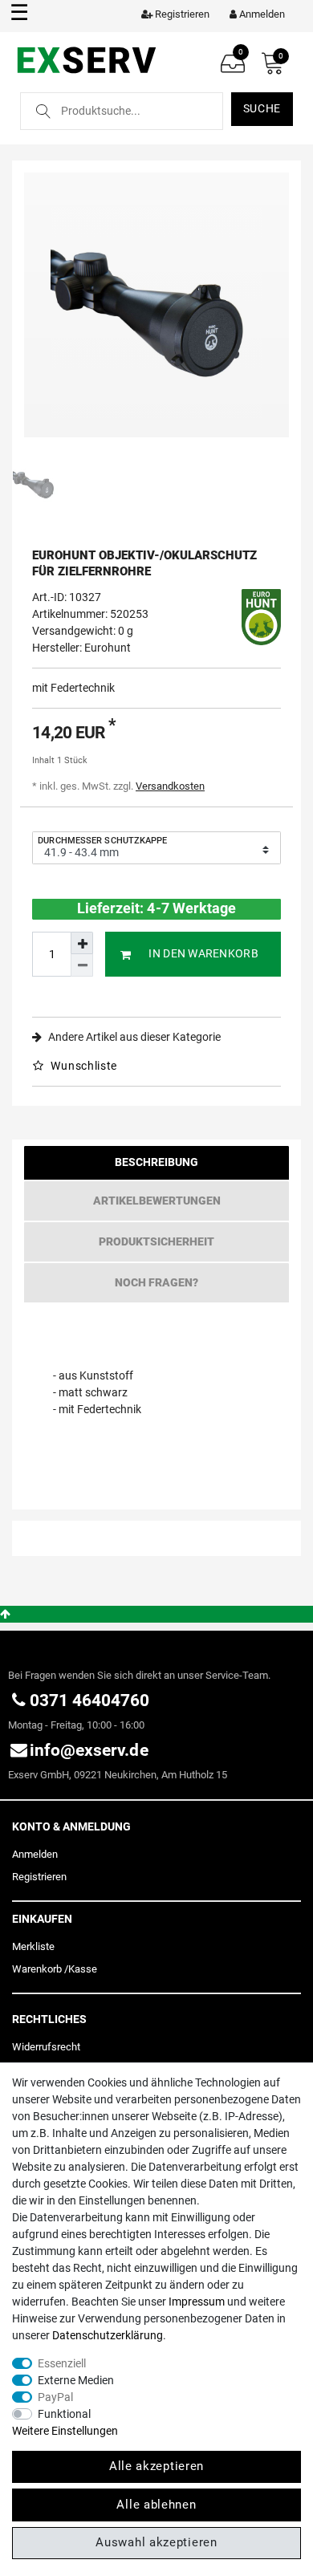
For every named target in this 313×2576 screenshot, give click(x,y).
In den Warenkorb (203, 953)
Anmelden (35, 1854)
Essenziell (62, 2363)
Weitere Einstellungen (65, 2431)
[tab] (156, 1166)
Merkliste (33, 1946)
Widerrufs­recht (46, 2047)
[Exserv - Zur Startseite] (86, 59)
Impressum (197, 2302)
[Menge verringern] (82, 965)
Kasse (83, 1969)
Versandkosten (170, 786)
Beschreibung (156, 1162)
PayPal (55, 2397)
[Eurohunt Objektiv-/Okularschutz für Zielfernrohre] (156, 305)
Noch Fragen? (156, 1282)
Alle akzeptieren (156, 2466)
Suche (262, 108)
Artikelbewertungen (157, 1201)
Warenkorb (37, 1969)
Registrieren (39, 1877)
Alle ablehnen (156, 2505)
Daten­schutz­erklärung (108, 2335)
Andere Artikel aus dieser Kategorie (133, 1037)
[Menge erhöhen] (82, 943)
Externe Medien (76, 2380)
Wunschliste (83, 1066)
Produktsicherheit (156, 1241)
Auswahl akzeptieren (156, 2542)
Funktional (64, 2414)
